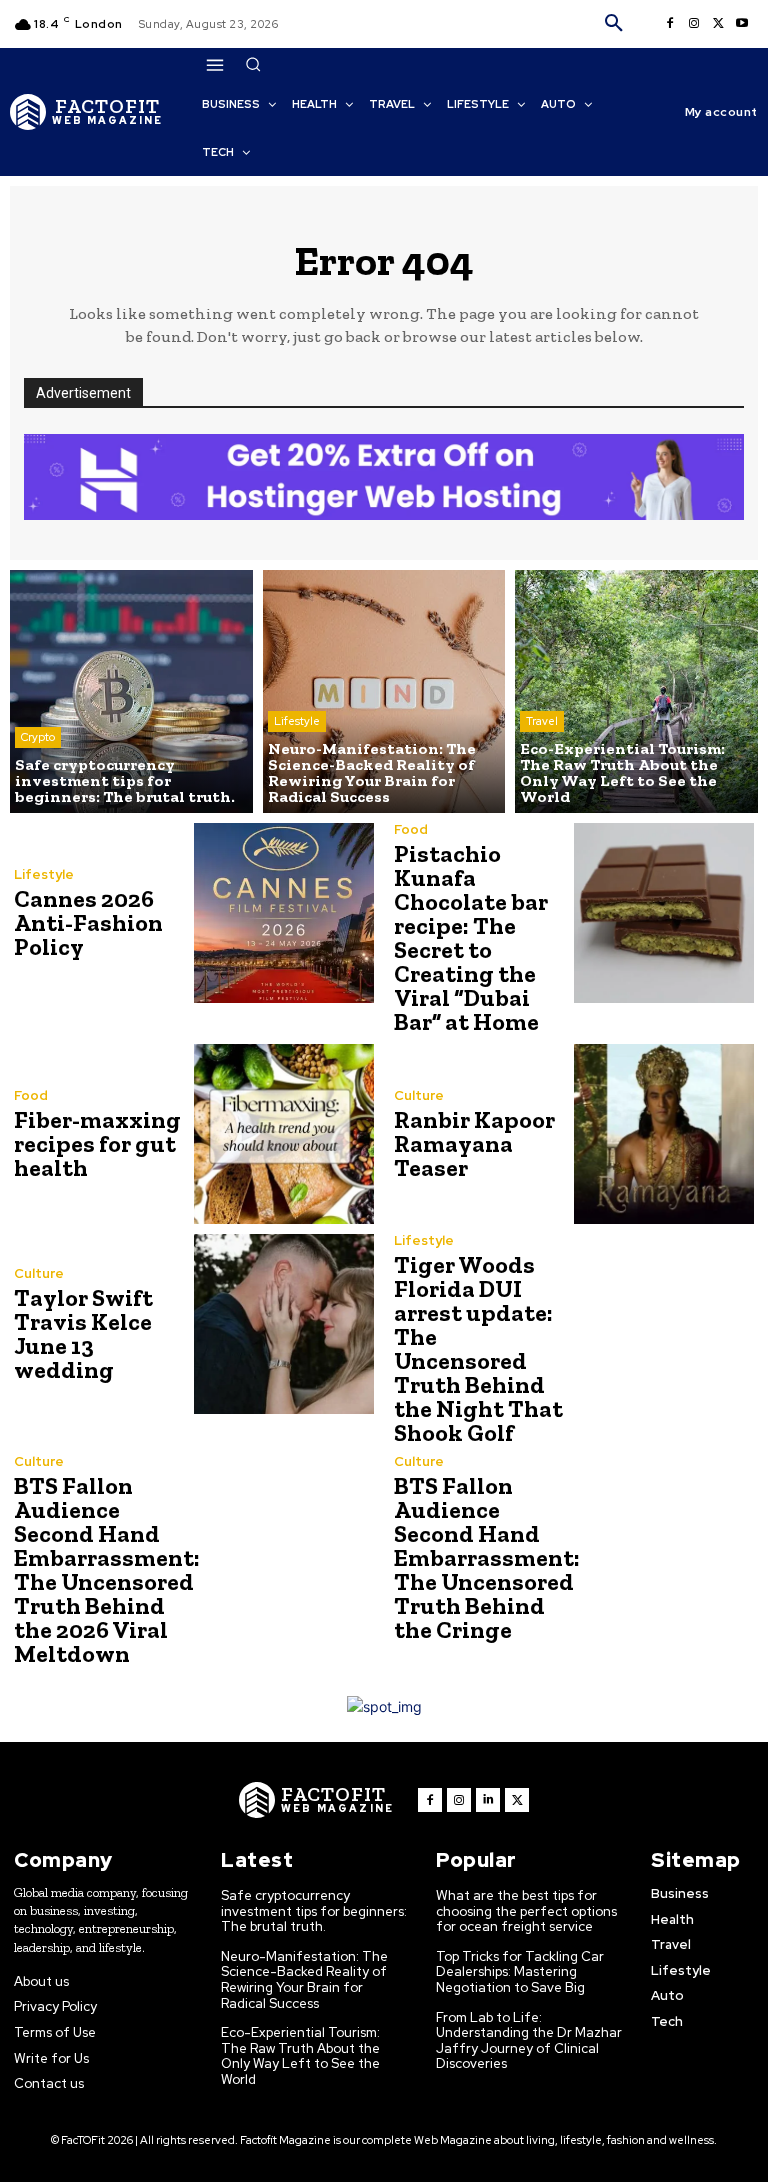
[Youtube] (742, 24)
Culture (419, 1095)
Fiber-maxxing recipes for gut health (97, 1143)
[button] (614, 24)
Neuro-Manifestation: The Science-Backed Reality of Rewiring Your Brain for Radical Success (304, 1980)
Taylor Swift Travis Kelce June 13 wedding (83, 1333)
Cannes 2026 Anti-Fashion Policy (88, 922)
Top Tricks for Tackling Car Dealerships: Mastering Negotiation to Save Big (520, 1972)
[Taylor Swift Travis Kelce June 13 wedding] (284, 1324)
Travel (542, 721)
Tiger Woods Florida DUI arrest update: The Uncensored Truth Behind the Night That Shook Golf (478, 1348)
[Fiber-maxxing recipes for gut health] (284, 1134)
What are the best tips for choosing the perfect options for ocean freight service (526, 1911)
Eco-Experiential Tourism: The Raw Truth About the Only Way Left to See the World (300, 2056)
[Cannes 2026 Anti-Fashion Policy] (284, 913)
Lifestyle (297, 721)
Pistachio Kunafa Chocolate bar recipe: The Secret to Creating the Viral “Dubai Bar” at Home (471, 937)
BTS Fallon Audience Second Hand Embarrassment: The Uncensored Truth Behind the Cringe (487, 1557)
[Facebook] (670, 24)
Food (411, 829)
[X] (718, 24)
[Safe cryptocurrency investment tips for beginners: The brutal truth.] (131, 691)
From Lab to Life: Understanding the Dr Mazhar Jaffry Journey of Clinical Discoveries (529, 2041)
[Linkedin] (488, 1800)
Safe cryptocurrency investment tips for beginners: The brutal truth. (314, 1911)
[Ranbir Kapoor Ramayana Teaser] (664, 1134)
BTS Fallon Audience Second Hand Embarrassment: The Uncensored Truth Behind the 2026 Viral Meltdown (107, 1569)
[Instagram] (694, 24)
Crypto (38, 737)
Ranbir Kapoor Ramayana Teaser (474, 1143)
